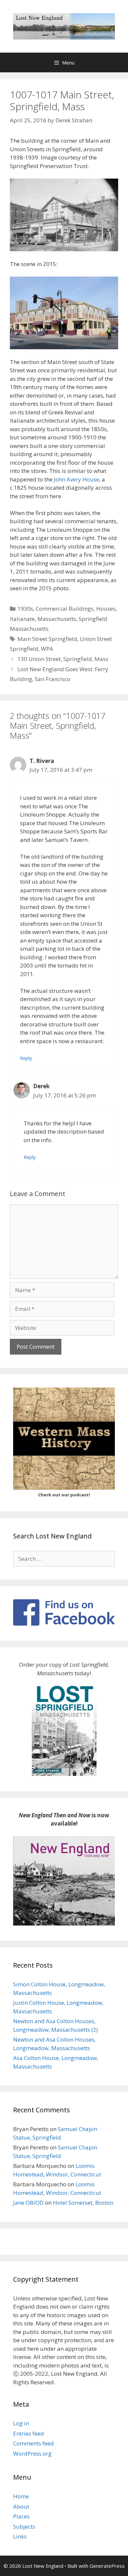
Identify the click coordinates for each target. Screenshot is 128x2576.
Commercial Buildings (65, 609)
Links (20, 2536)
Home (21, 2496)
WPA (47, 649)
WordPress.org (32, 2453)
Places (21, 2516)
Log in (21, 2423)
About (21, 2506)
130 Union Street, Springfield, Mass (63, 659)
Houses (106, 609)
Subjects (24, 2527)
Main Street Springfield (47, 639)
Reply (26, 1058)
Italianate (22, 619)
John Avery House (76, 479)
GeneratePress (107, 2566)
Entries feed (29, 2433)
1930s (25, 609)
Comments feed (33, 2443)
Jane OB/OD (28, 2203)
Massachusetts (57, 619)
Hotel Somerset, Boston (83, 2203)
